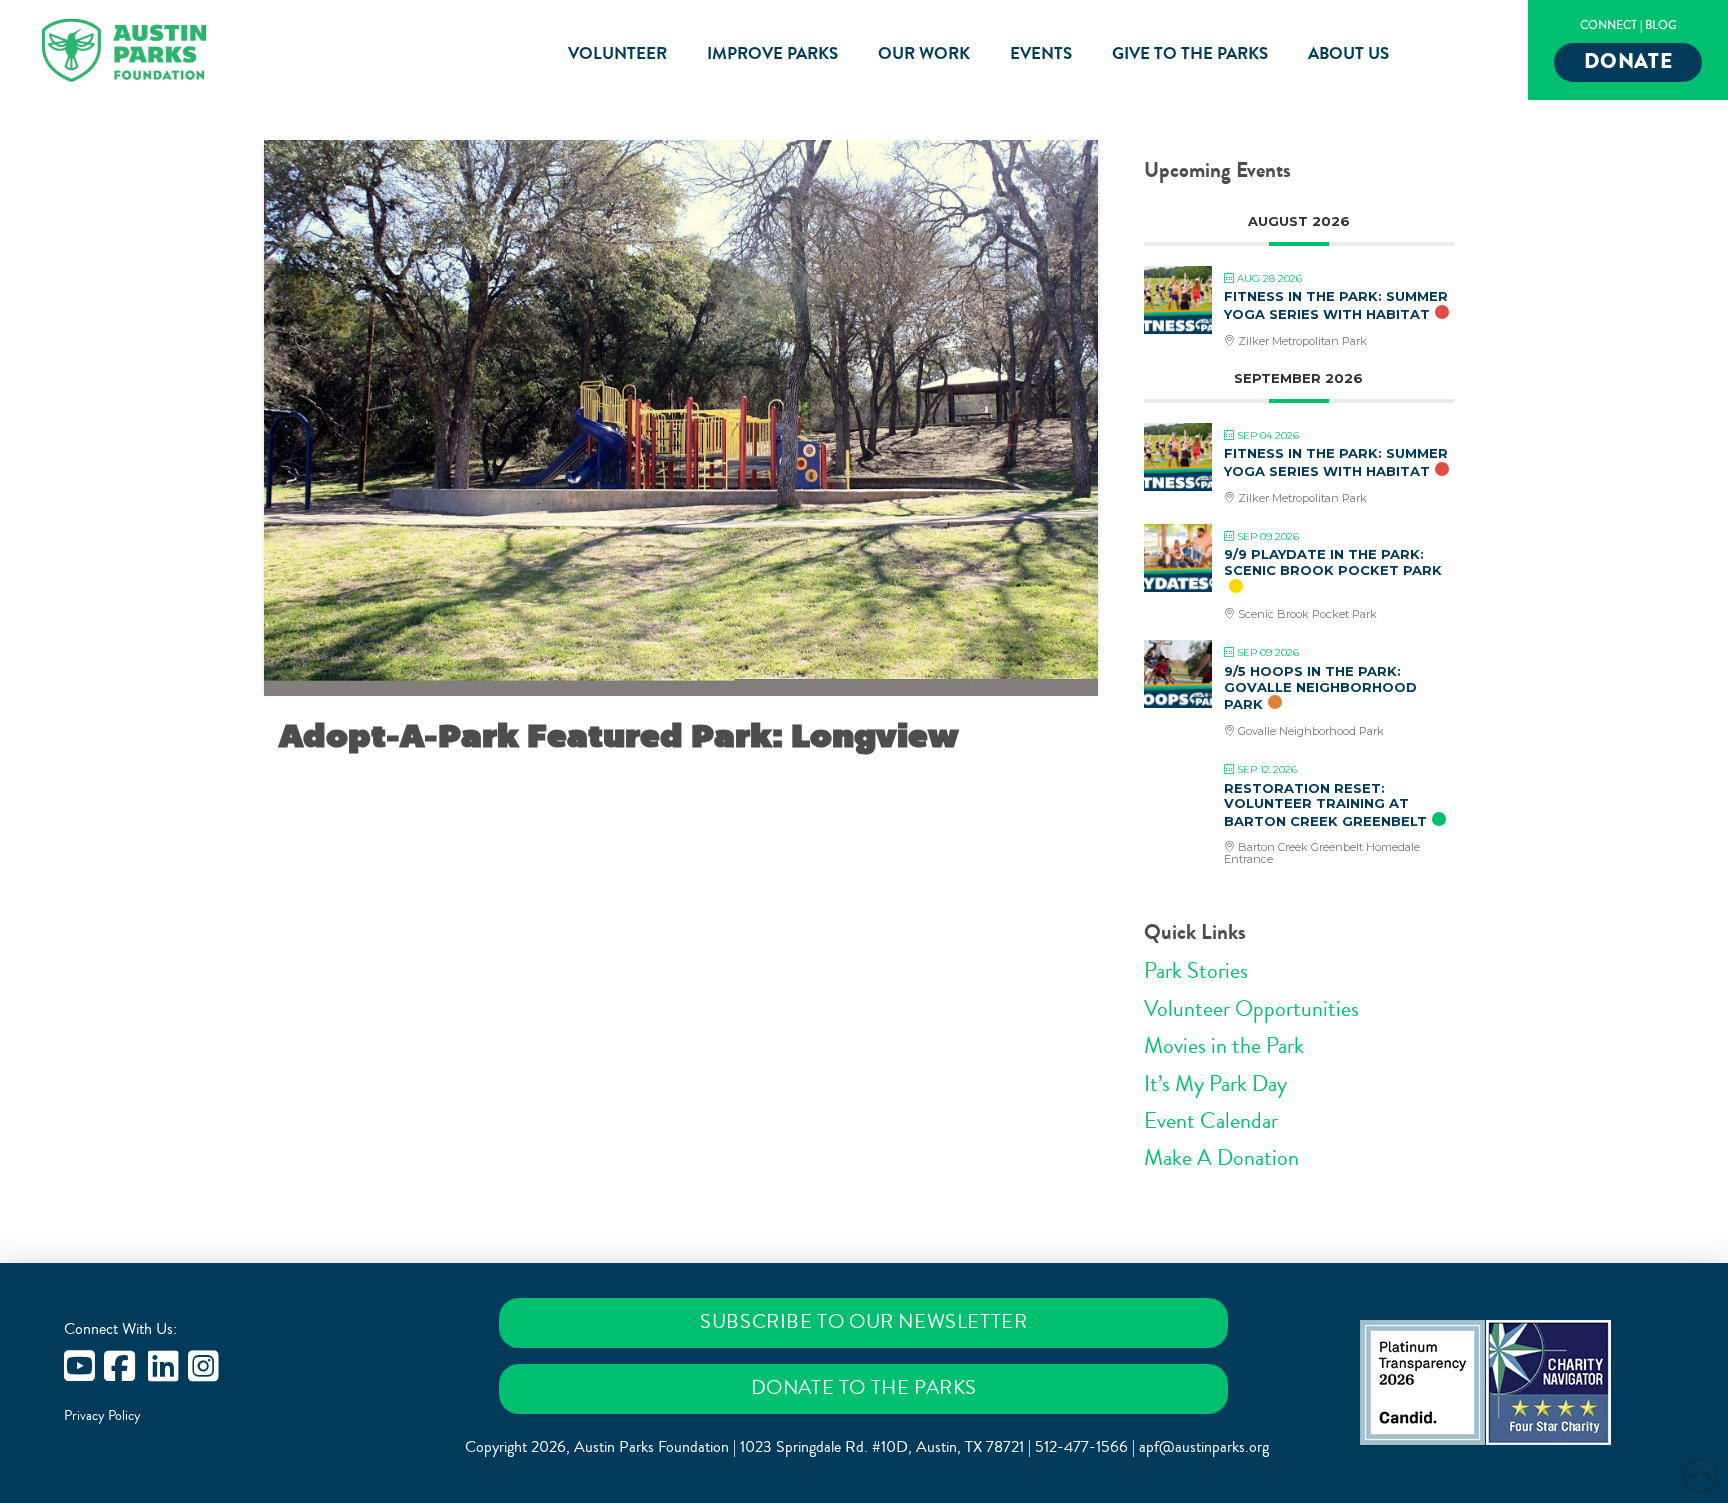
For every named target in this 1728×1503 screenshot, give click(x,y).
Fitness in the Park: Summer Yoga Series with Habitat (1336, 305)
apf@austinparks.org (1204, 1447)
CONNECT (1608, 25)
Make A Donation (1221, 1158)
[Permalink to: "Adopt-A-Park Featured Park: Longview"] (681, 418)
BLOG (1661, 25)
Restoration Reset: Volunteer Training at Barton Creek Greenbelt (1325, 804)
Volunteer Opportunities (1251, 1009)
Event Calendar (1211, 1121)
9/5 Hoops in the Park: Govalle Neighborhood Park (1320, 687)
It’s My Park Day (1215, 1084)
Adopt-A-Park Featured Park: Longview (619, 736)
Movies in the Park (1224, 1046)
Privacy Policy (102, 1416)
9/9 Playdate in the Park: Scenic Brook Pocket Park (1333, 562)
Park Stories (1196, 971)
